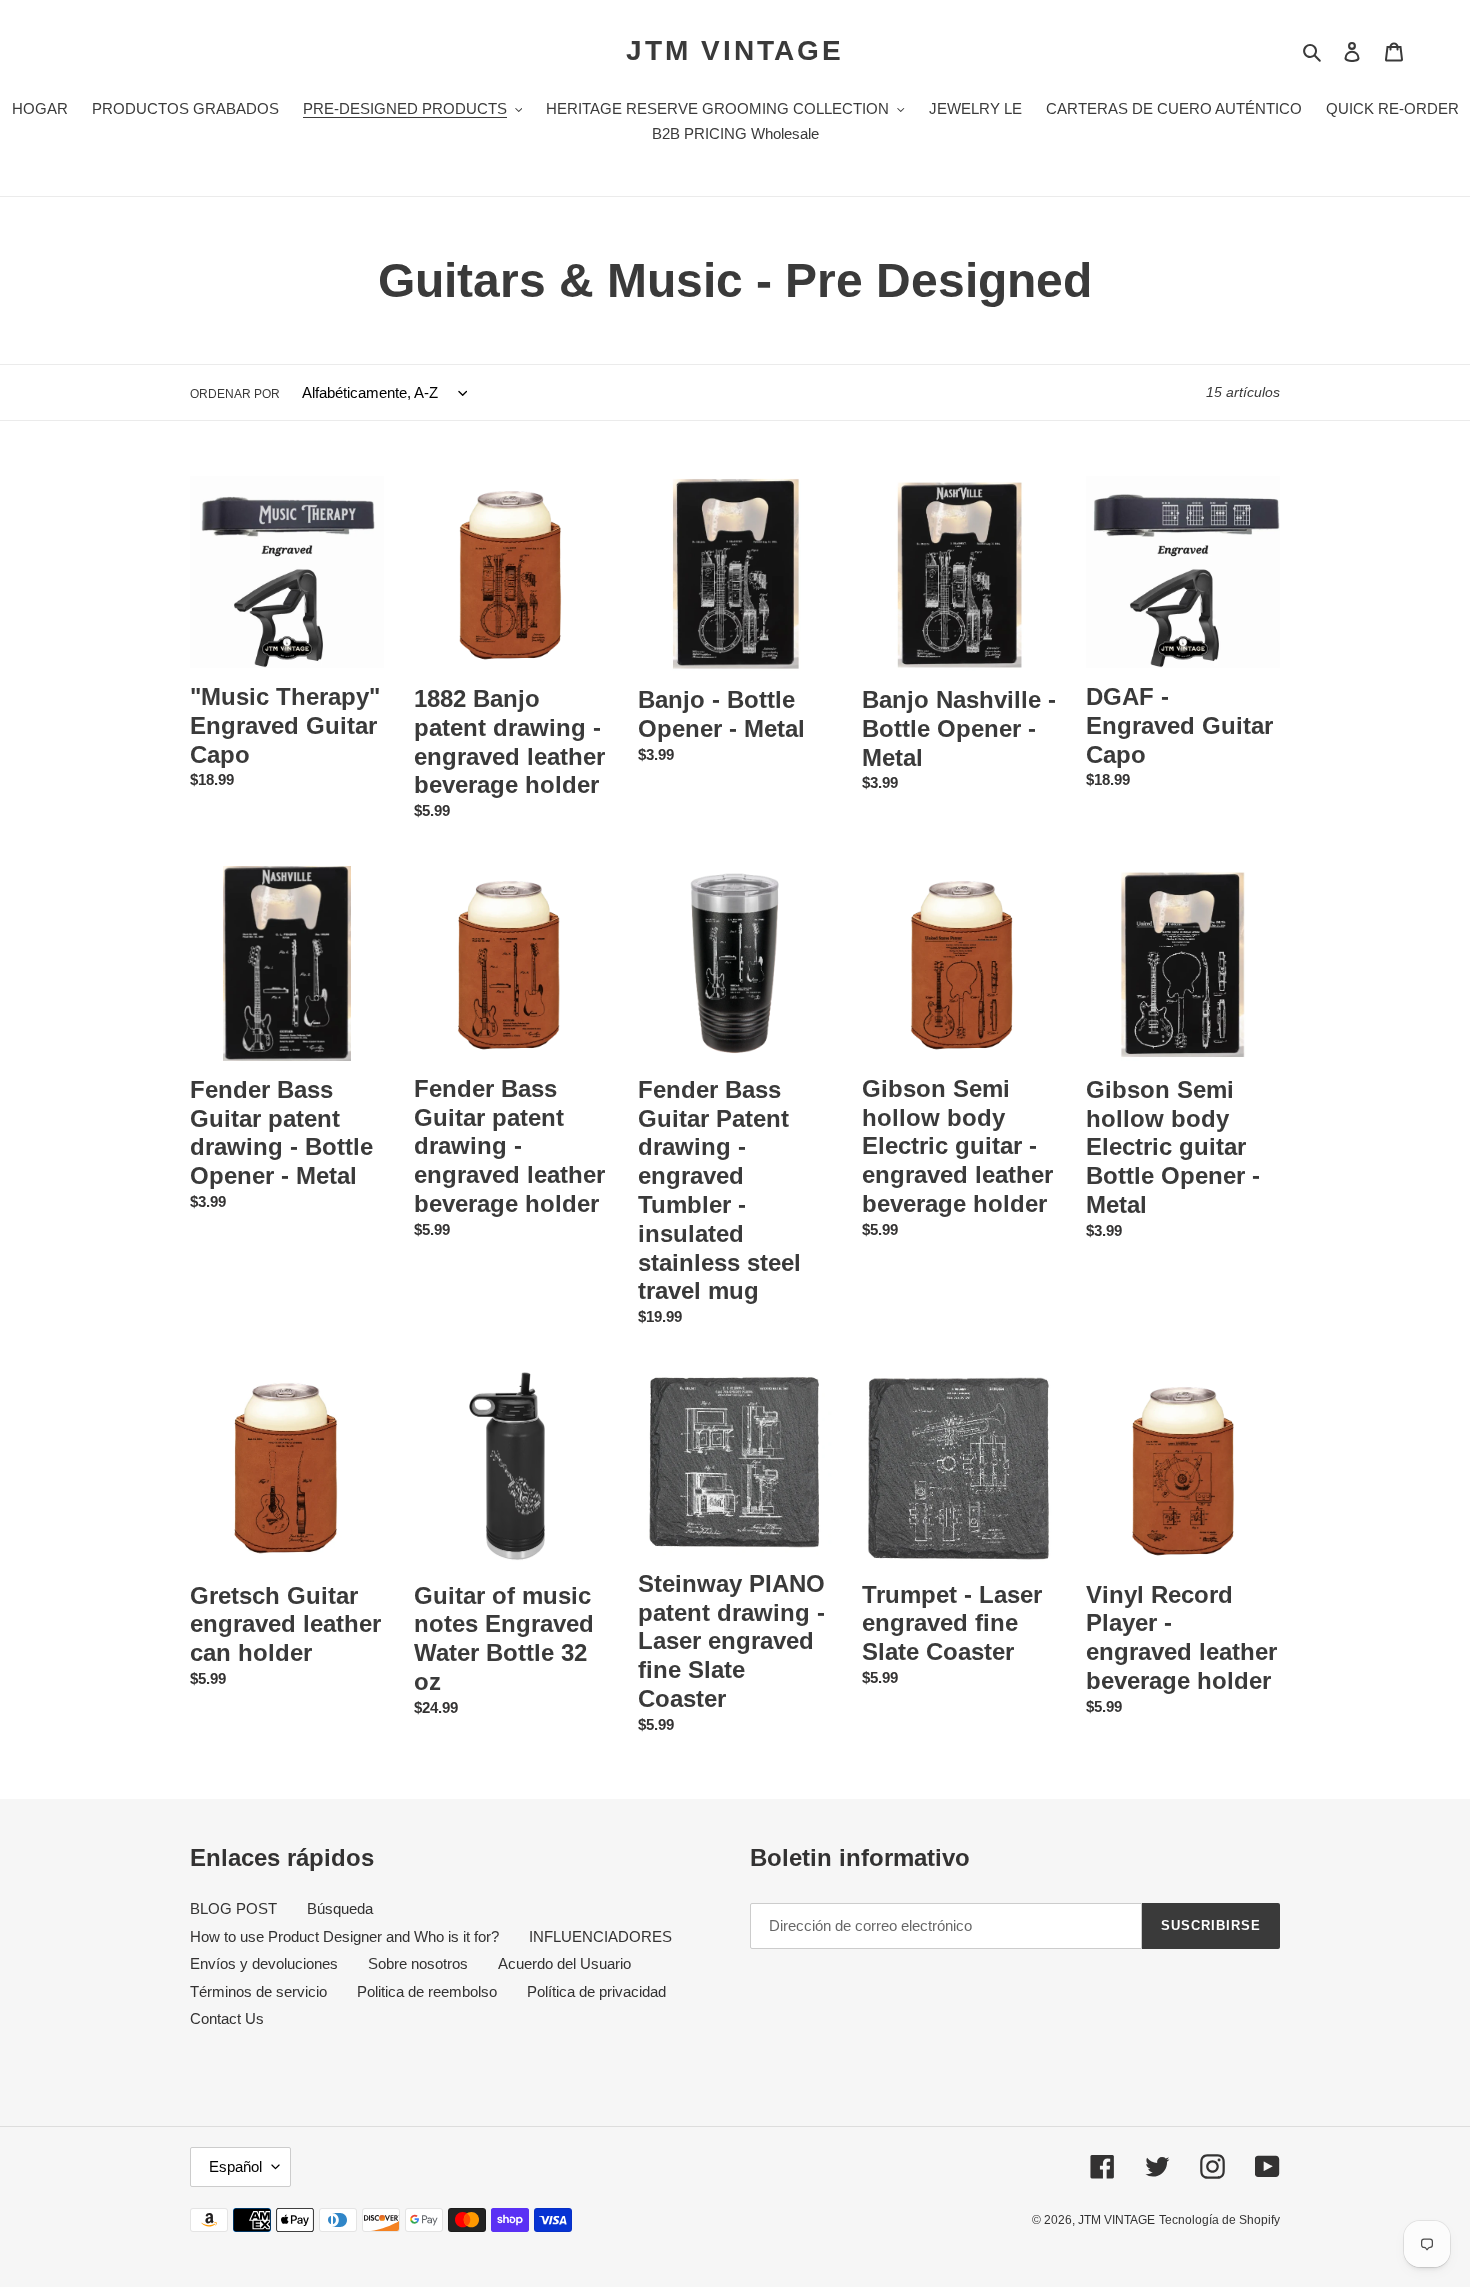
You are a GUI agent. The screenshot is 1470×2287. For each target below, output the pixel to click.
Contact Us (227, 2018)
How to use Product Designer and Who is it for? (344, 1936)
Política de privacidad (596, 1991)
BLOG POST (233, 1908)
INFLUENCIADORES (600, 1936)
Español (235, 2166)
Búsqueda (340, 1908)
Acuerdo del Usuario (564, 1963)
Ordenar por (235, 394)
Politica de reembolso (427, 1991)
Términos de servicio (258, 1991)
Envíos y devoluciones (264, 1963)
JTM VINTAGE (735, 50)
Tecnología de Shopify (1219, 2220)
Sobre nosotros (418, 1963)
